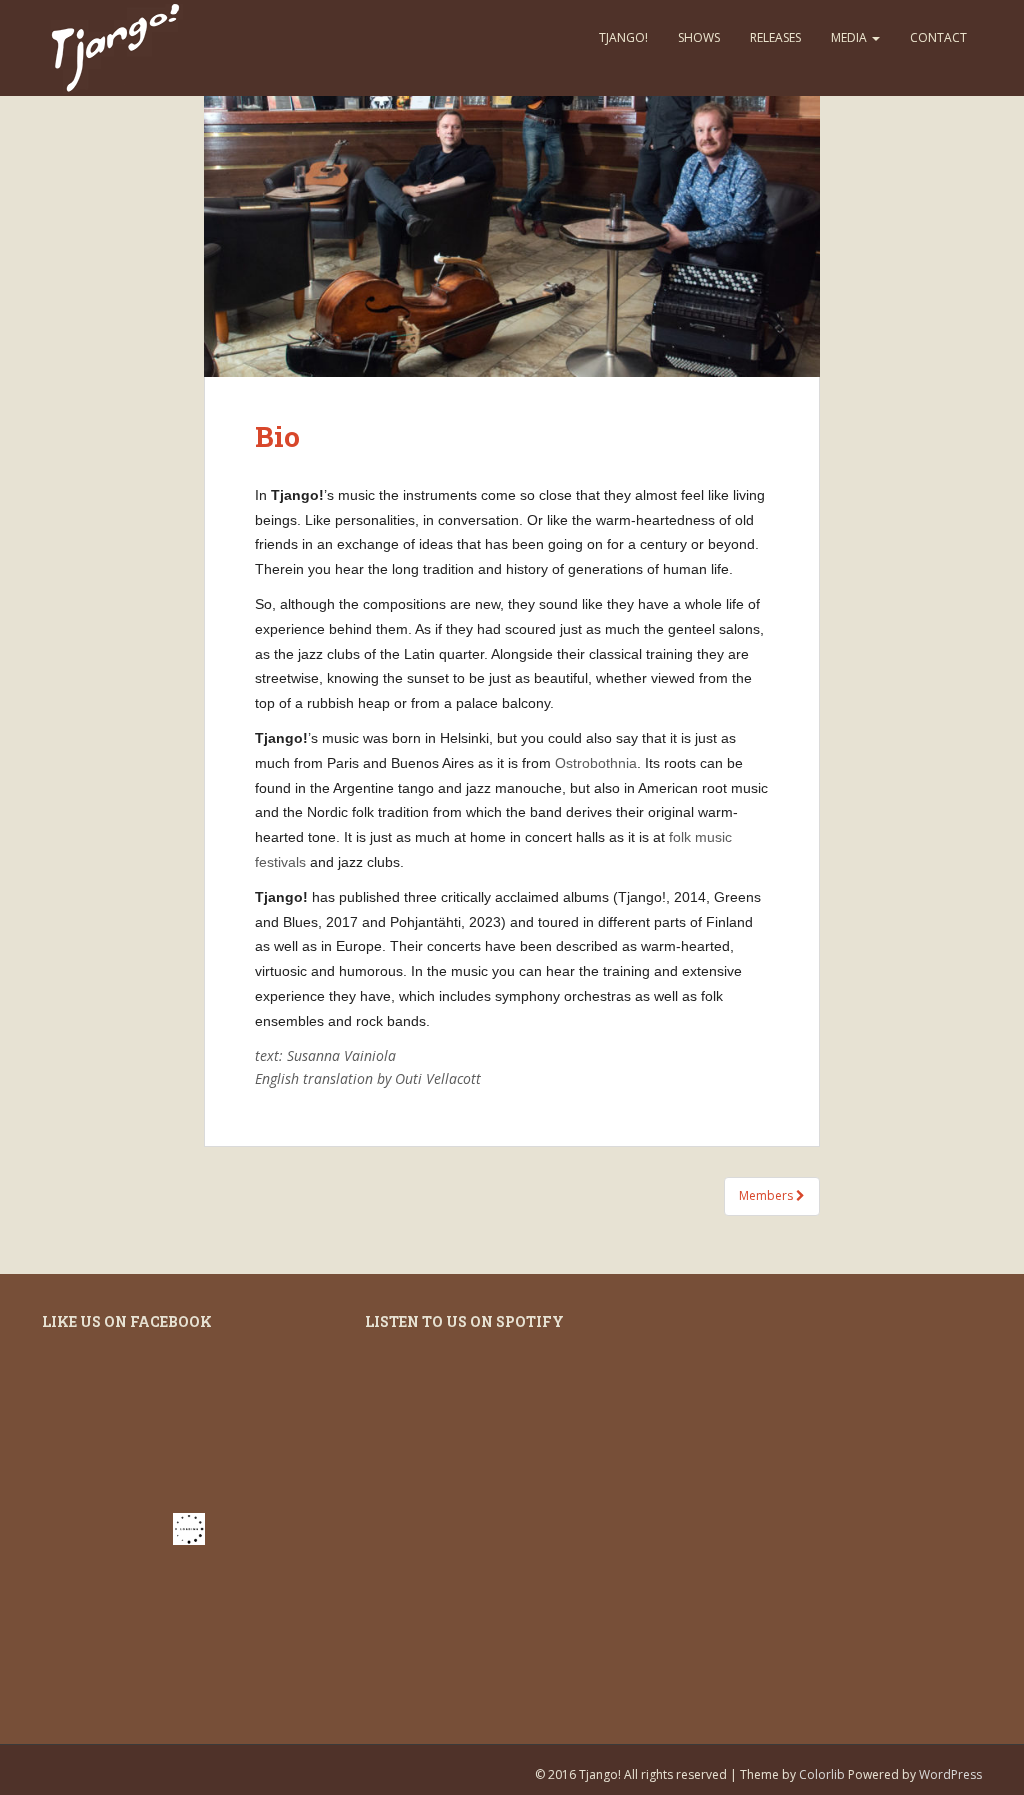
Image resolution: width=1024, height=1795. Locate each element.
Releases (775, 37)
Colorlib (822, 1774)
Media (850, 37)
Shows (699, 37)
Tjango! (623, 37)
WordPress (950, 1774)
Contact (938, 37)
